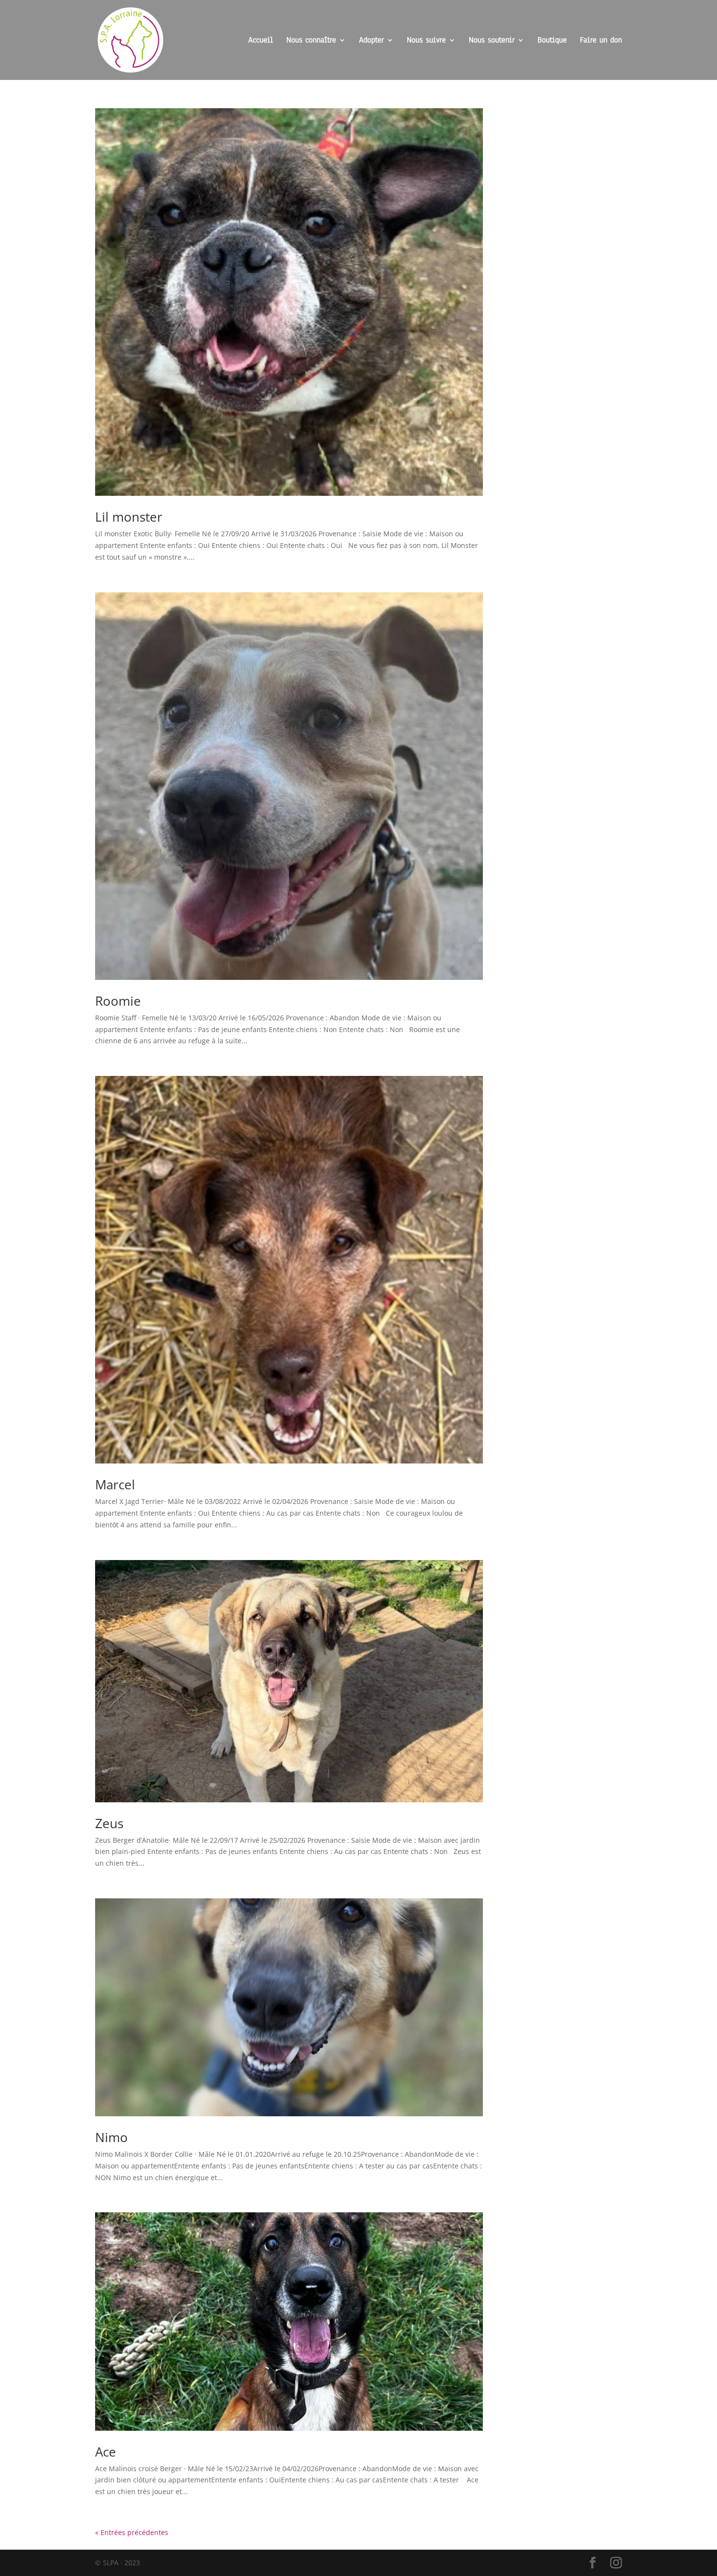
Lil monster (129, 517)
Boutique (552, 41)
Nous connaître (311, 41)
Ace (106, 2452)
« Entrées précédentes (132, 2532)
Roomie (118, 1001)
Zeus (109, 1823)
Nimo (111, 2137)
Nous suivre (426, 41)
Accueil (261, 41)
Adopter (371, 41)
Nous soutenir (492, 41)
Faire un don (601, 41)
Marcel (115, 1484)
